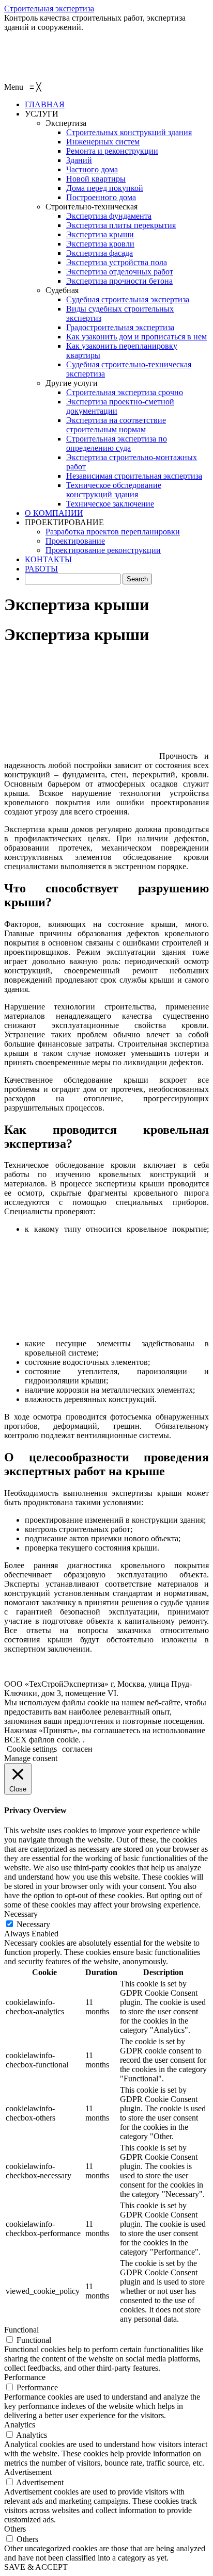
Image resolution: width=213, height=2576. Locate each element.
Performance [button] (25, 2377)
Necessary (33, 1924)
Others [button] (15, 2529)
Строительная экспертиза (49, 9)
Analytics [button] (20, 2425)
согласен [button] (77, 1749)
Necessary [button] (21, 1914)
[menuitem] (45, 104)
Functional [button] (21, 2330)
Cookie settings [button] (32, 1749)
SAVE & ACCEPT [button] (36, 2567)
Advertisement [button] (28, 2472)
